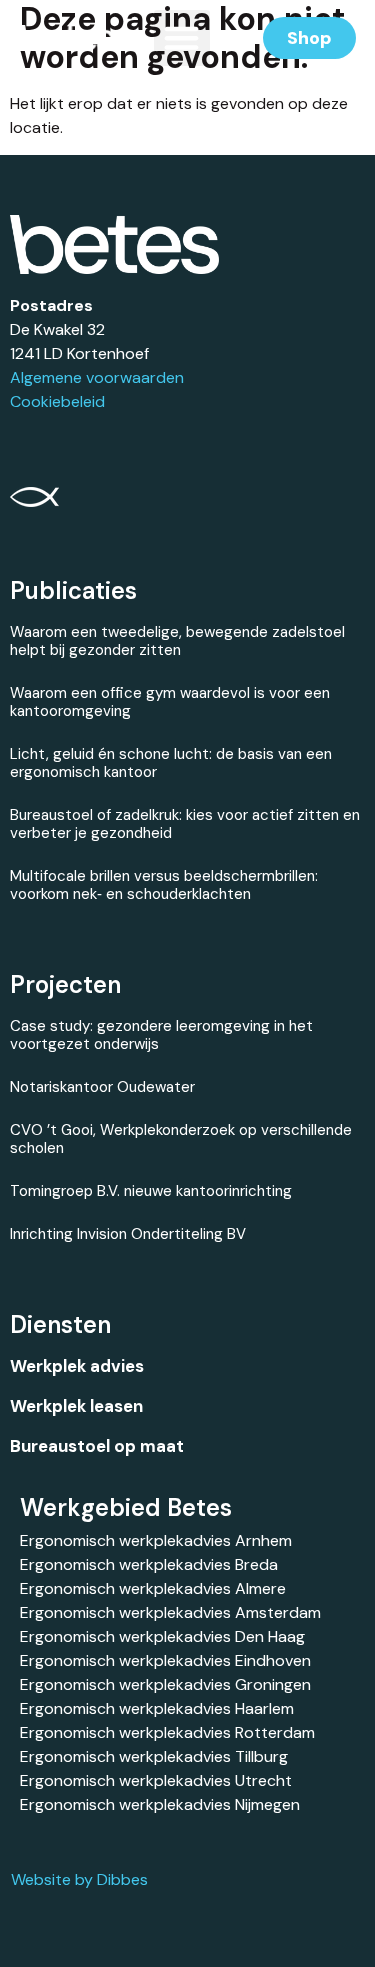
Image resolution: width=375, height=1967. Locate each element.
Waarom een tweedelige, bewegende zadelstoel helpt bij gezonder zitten (177, 641)
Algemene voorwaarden (97, 377)
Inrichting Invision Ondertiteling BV (128, 1234)
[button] (182, 38)
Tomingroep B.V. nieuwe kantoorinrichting (151, 1191)
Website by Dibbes (79, 1879)
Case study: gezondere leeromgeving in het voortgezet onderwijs (161, 1035)
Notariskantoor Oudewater (102, 1087)
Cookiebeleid (57, 401)
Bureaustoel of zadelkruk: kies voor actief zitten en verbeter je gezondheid (185, 824)
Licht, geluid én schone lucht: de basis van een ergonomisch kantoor (171, 763)
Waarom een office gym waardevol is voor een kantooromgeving (170, 702)
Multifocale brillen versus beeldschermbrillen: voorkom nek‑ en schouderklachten (164, 885)
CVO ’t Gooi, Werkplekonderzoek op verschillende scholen (181, 1139)
